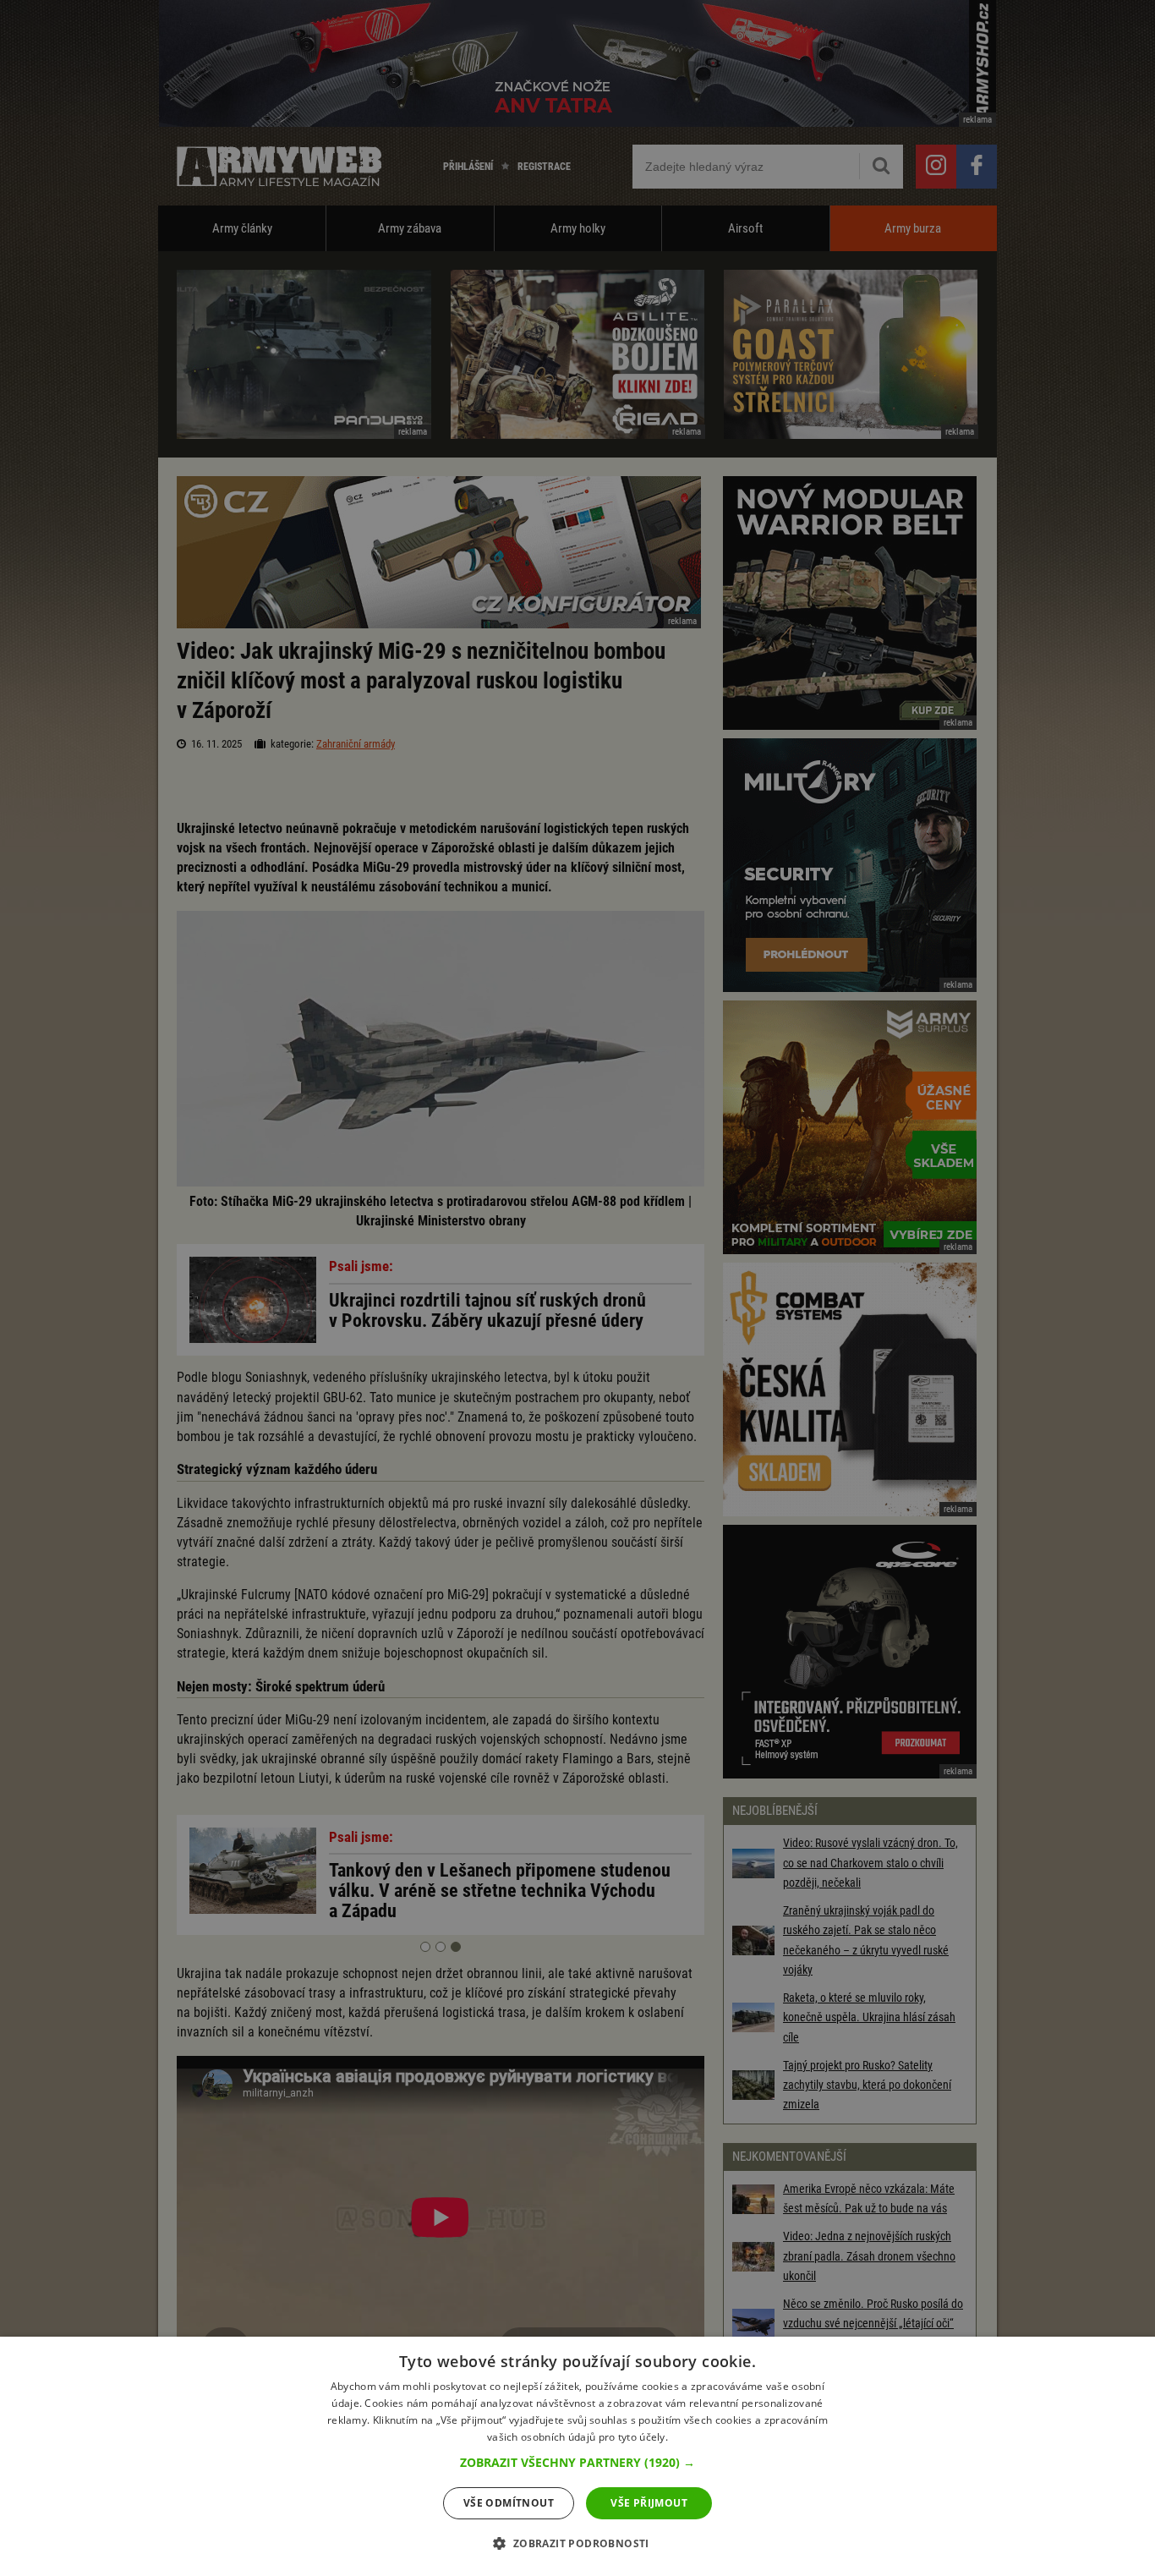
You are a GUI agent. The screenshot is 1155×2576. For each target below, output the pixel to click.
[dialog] (577, 2456)
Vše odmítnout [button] (509, 2503)
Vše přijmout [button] (649, 2503)
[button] (577, 2463)
